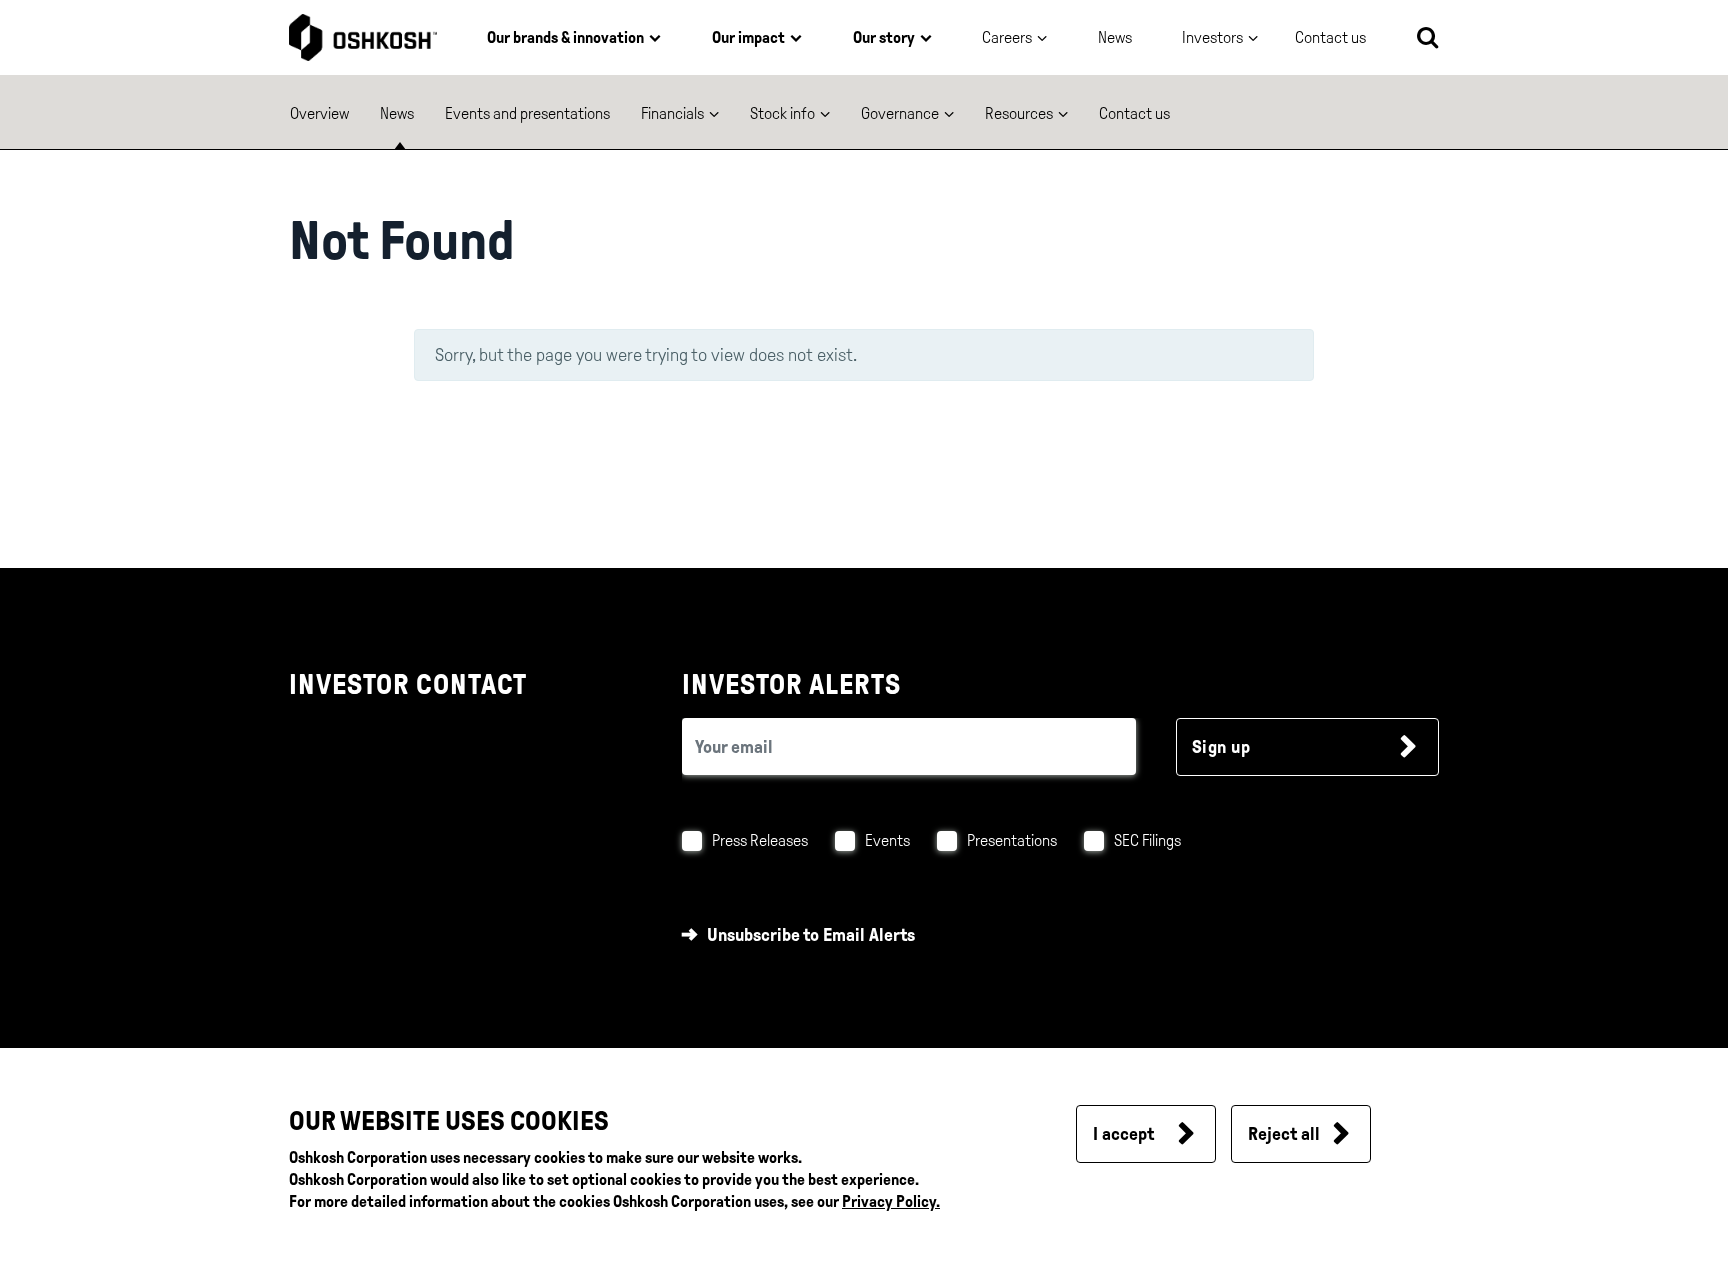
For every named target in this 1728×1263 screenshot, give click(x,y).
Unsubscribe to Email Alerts (811, 935)
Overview (319, 113)
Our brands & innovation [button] (565, 37)
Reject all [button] (1284, 1134)
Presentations (1012, 840)
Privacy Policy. (891, 1201)
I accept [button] (1123, 1134)
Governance (900, 113)
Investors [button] (1212, 37)
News (1115, 37)
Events (887, 840)
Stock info (782, 113)
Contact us (1134, 113)
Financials (672, 113)
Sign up (1221, 747)
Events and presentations (527, 113)
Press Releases (760, 840)
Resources (1019, 113)
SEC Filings (1147, 840)
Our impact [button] (748, 37)
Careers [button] (1007, 37)
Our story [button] (884, 37)
